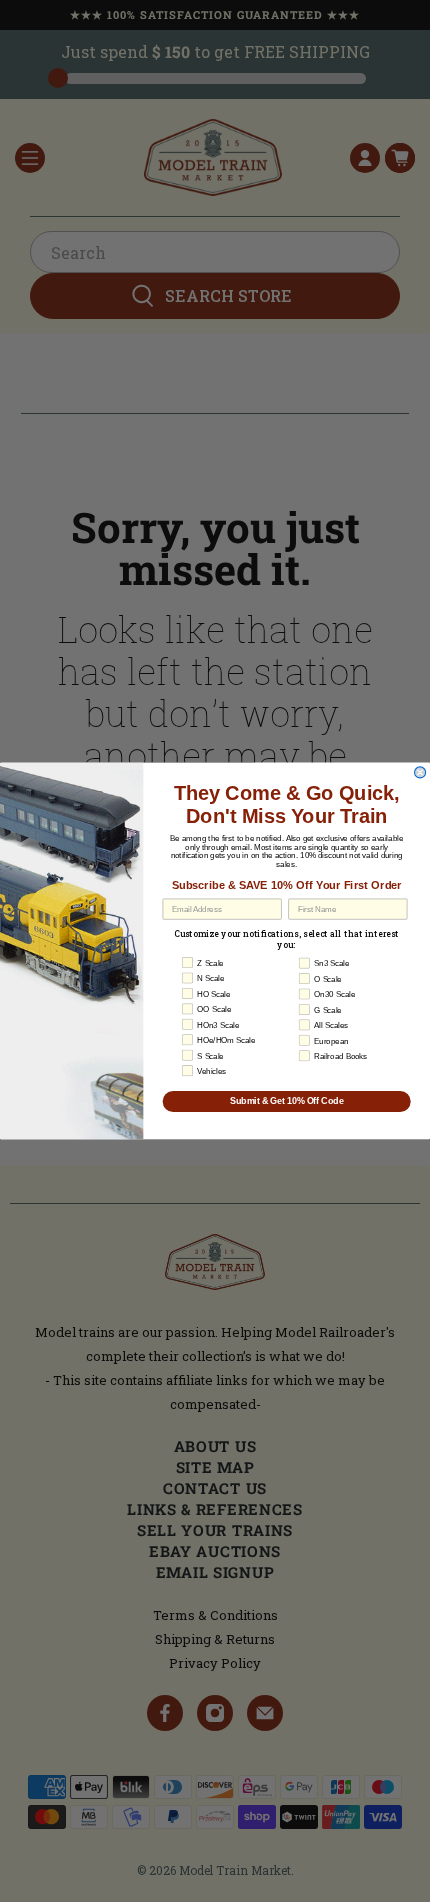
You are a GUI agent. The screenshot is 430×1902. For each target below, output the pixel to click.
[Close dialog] (420, 772)
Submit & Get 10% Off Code (287, 1101)
